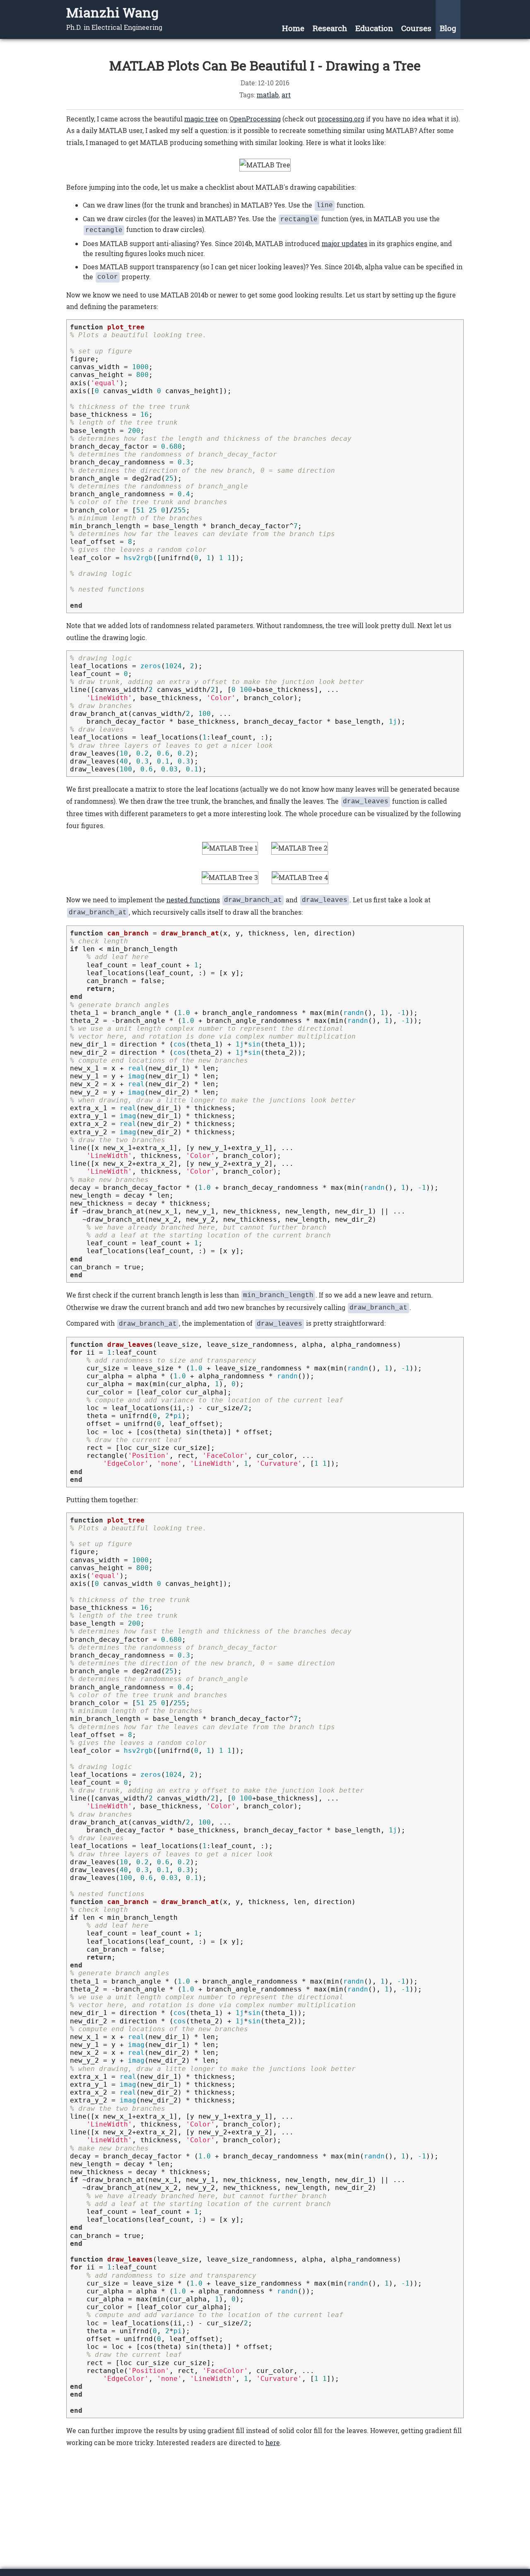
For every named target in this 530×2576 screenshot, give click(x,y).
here (273, 2442)
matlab (268, 95)
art (286, 95)
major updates (344, 243)
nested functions (193, 900)
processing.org (341, 119)
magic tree (201, 119)
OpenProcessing (255, 119)
